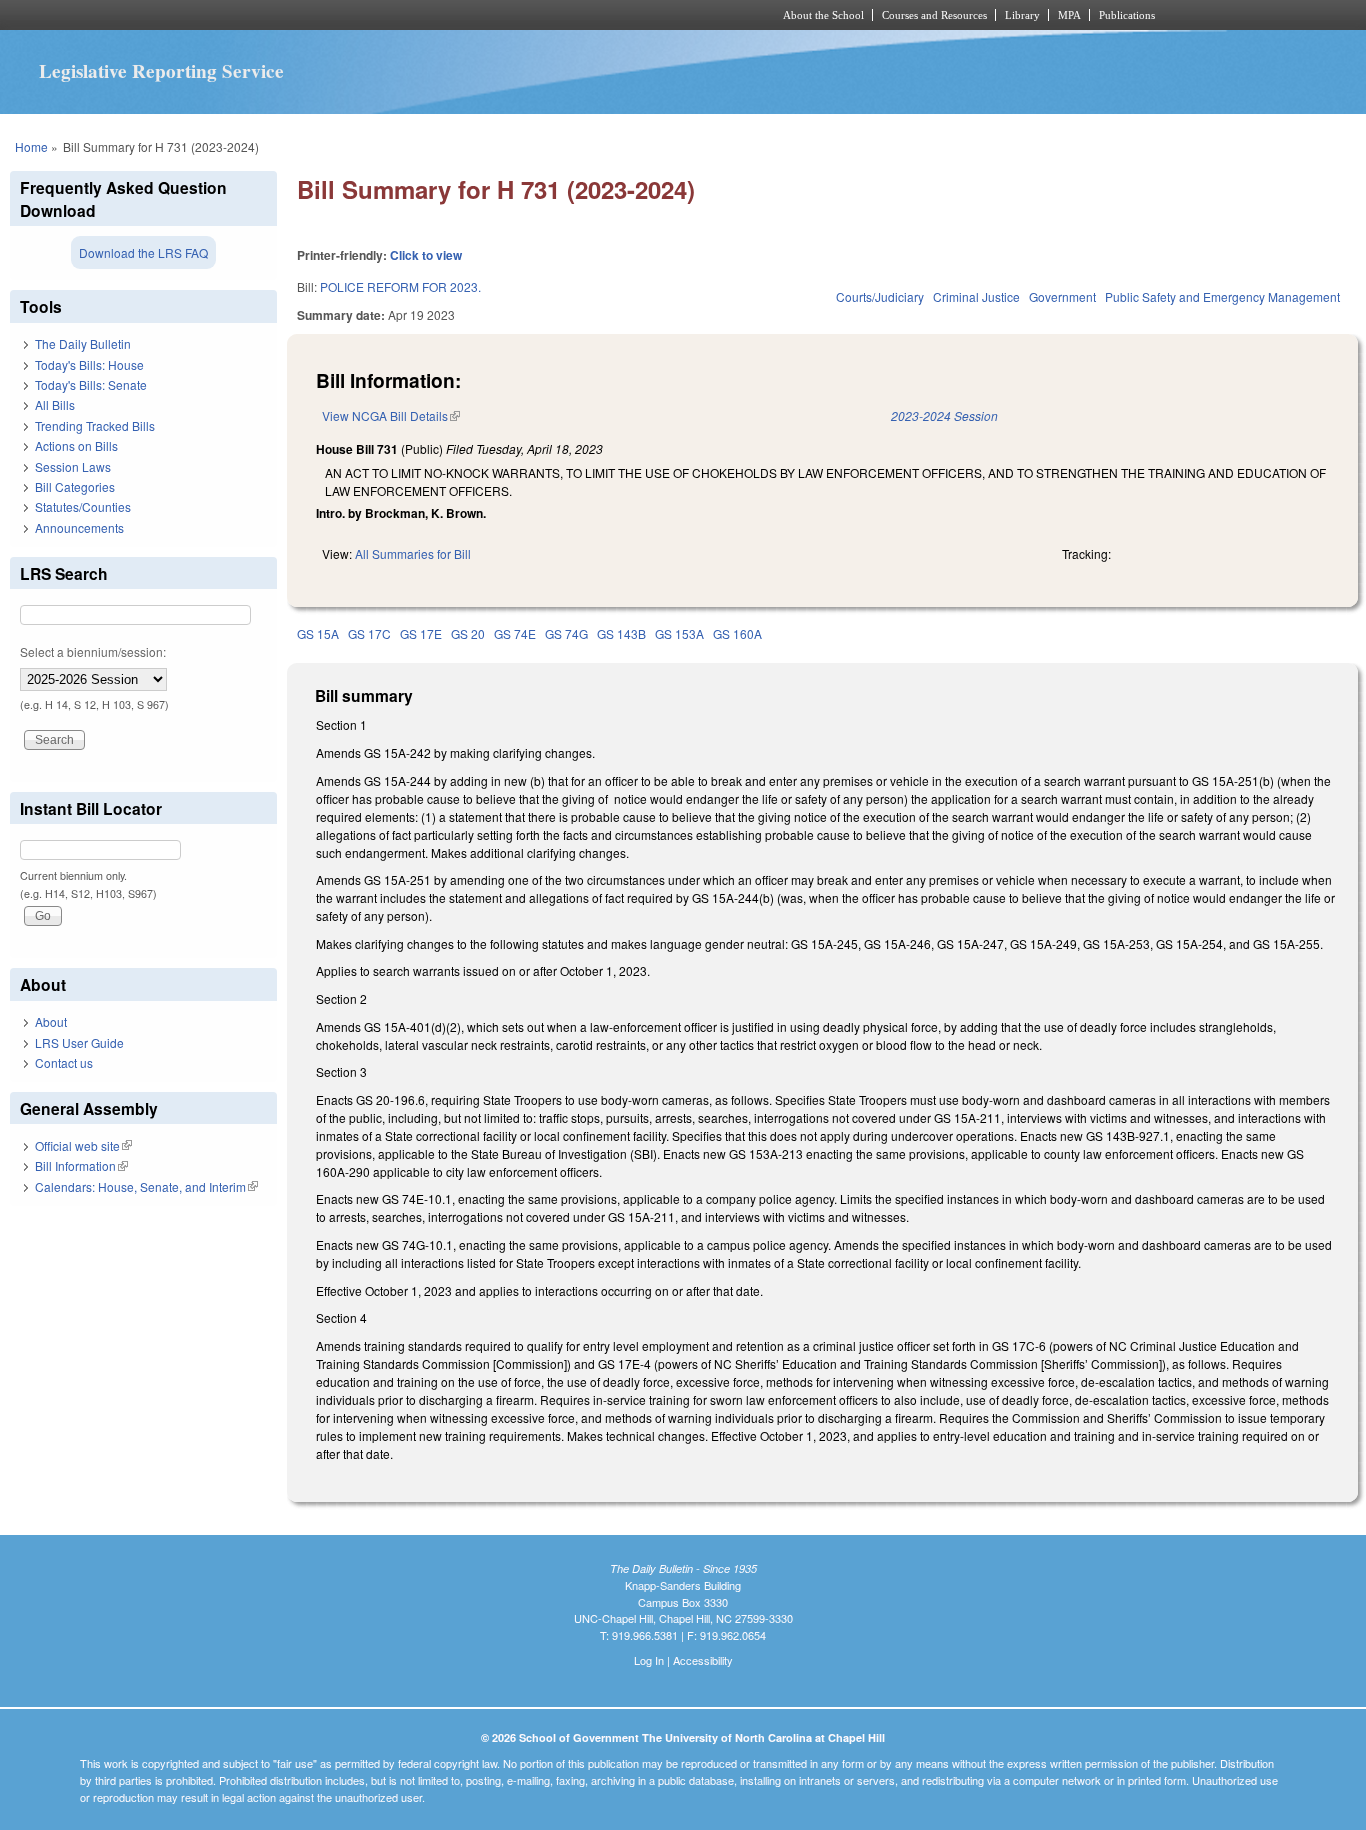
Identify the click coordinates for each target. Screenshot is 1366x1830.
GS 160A (737, 633)
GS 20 (468, 633)
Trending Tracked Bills (95, 425)
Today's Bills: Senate (91, 384)
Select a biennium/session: (93, 651)
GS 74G (566, 633)
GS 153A (679, 633)
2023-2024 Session (944, 415)
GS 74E (515, 633)
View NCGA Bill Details (391, 415)
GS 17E (421, 633)
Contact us (64, 1062)
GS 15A (318, 633)
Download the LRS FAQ (143, 252)
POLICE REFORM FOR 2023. (400, 286)
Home (31, 146)
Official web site (83, 1145)
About (51, 1021)
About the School (823, 15)
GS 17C (369, 633)
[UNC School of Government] (418, 15)
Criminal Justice (976, 296)
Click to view (426, 255)
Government (1062, 296)
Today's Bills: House (89, 364)
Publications (1127, 15)
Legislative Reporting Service (161, 71)
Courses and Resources (934, 15)
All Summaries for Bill (413, 553)
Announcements (79, 527)
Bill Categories (75, 486)
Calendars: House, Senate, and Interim (146, 1186)
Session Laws (73, 466)
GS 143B (621, 633)
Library (1022, 15)
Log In (649, 1660)
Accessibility (703, 1660)
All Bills (55, 404)
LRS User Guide (79, 1042)
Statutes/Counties (83, 506)
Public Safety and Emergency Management (1222, 296)
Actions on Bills (76, 445)
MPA (1069, 15)
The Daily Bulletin (83, 343)
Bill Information (81, 1165)
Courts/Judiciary (880, 296)
